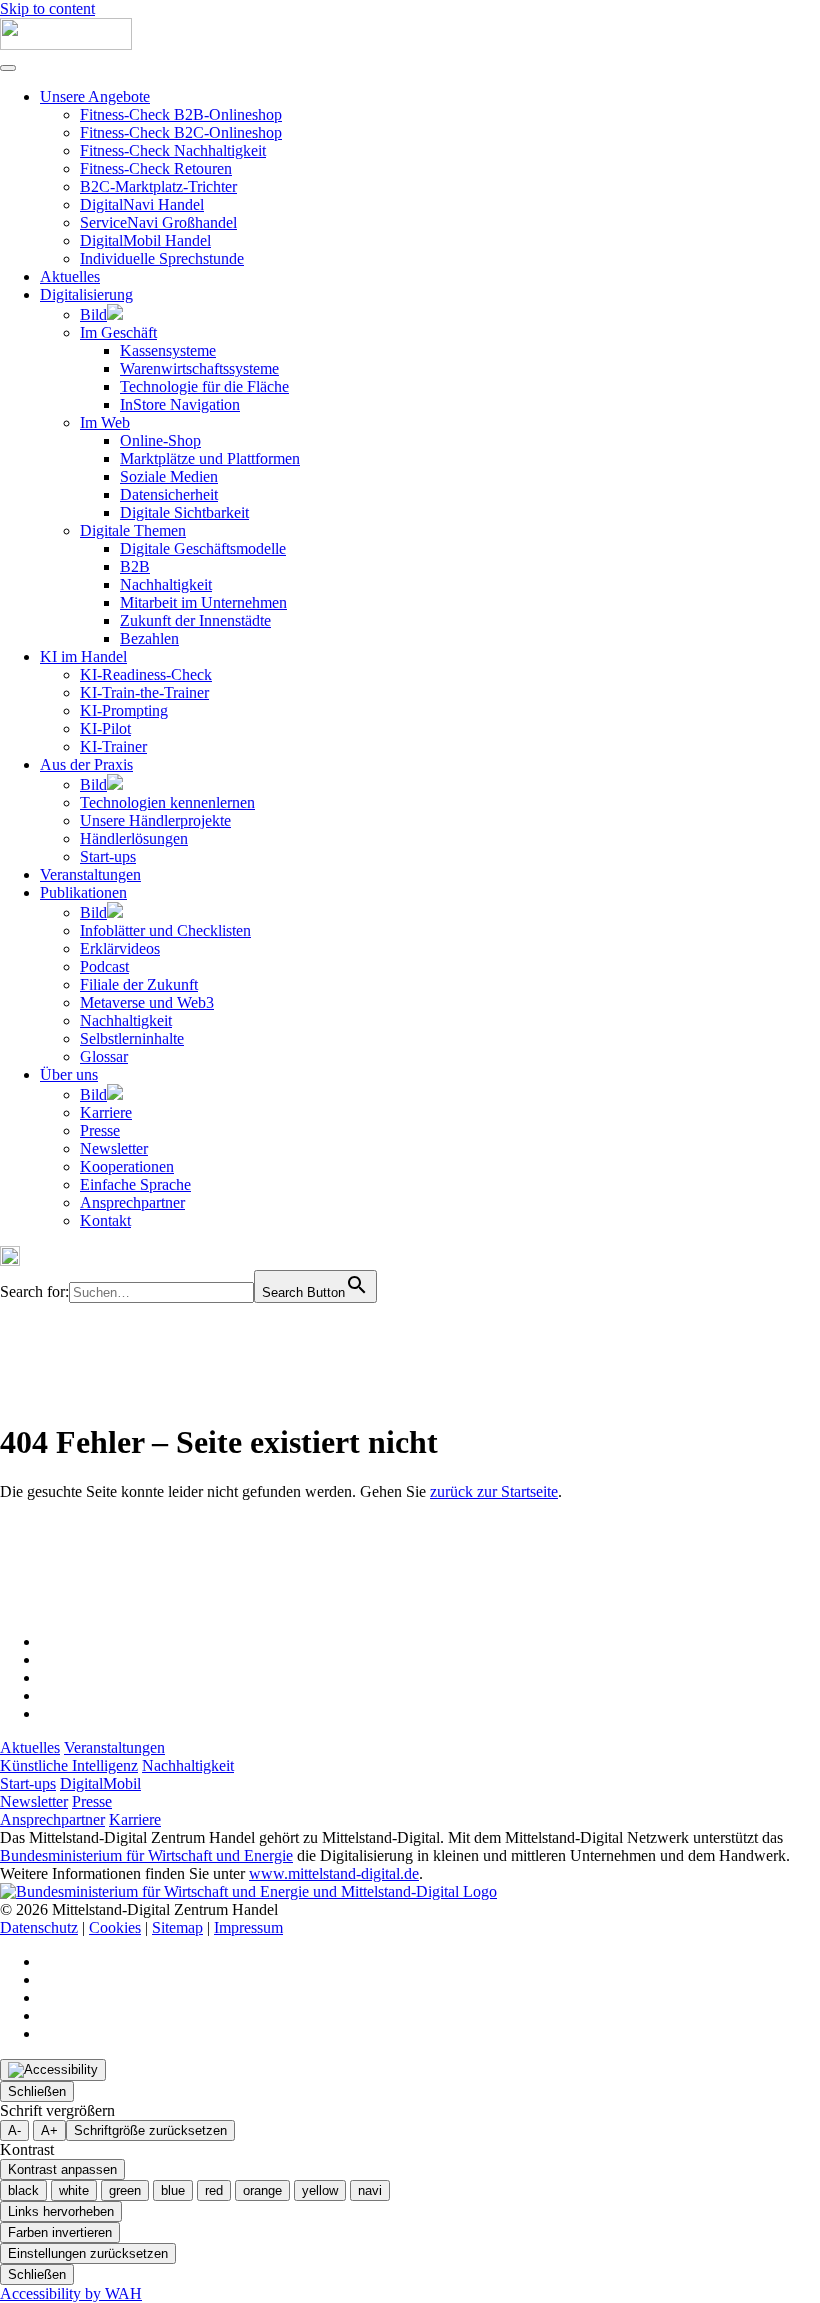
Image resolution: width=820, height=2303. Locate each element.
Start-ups (108, 856)
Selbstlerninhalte (132, 1038)
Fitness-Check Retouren (156, 168)
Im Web (105, 422)
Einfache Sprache (135, 1184)
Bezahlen (149, 638)
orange (262, 2190)
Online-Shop (160, 440)
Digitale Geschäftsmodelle (203, 548)
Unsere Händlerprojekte (155, 820)
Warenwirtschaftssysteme (199, 368)
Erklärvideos (120, 948)
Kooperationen (127, 1166)
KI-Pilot (105, 728)
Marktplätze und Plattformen (210, 458)
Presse (100, 1130)
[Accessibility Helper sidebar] (53, 2070)
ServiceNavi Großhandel (158, 222)
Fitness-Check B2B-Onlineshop (181, 114)
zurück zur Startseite (494, 1491)
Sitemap (177, 1927)
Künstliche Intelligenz (69, 1765)
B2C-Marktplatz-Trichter (158, 186)
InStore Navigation (180, 404)
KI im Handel (83, 656)
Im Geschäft (118, 332)
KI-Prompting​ (124, 710)
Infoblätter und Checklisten (165, 930)
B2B (135, 566)
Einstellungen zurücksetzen (88, 2253)
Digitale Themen (133, 530)
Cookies (115, 1927)
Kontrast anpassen (62, 2169)
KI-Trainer (113, 746)
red (214, 2190)
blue (173, 2190)
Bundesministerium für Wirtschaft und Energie (146, 1855)
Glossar (104, 1056)
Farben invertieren (60, 2232)
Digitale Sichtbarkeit (184, 512)
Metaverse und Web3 (147, 1002)
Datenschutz (39, 1927)
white (74, 2190)
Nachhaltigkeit (166, 584)
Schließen (37, 2091)
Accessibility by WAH (71, 2293)
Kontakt (105, 1220)
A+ (49, 2130)
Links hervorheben (61, 2211)
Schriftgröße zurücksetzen (150, 2130)
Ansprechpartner (132, 1202)
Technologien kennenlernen (167, 802)
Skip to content (47, 8)
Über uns (69, 1074)
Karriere (106, 1112)
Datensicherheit (169, 494)
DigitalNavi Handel (142, 204)
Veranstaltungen (90, 874)
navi (370, 2190)
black (23, 2190)
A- (14, 2130)
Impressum (248, 1927)
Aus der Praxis (86, 764)
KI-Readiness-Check (146, 674)
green (125, 2190)
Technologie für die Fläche (204, 386)
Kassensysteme (168, 350)
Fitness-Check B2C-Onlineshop (181, 132)
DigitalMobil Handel (145, 240)
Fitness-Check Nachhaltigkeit (173, 150)
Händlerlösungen (134, 838)
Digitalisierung (86, 294)
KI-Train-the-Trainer (144, 692)
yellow (320, 2190)
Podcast (104, 966)
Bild (93, 314)
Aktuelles (70, 276)
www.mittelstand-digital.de (334, 1873)
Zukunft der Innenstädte (195, 620)
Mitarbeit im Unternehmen (203, 602)
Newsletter (114, 1148)
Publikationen (83, 892)
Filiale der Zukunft (139, 984)
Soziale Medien (169, 476)
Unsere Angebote (95, 96)
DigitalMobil (100, 1783)
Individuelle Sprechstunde (162, 258)
